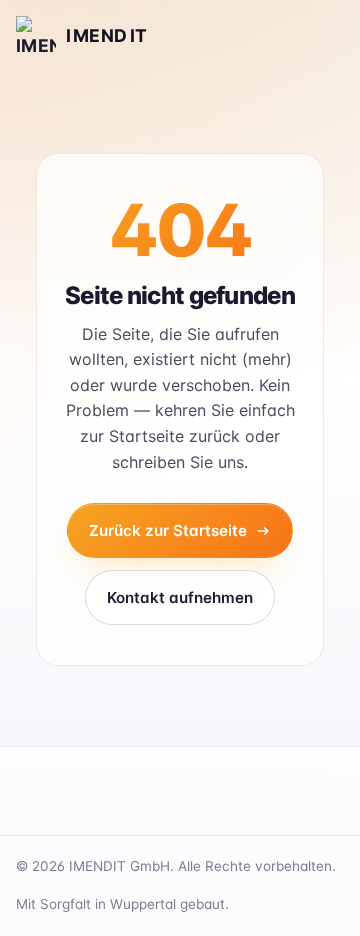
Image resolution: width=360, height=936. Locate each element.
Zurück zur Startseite (168, 530)
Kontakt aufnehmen (180, 597)
